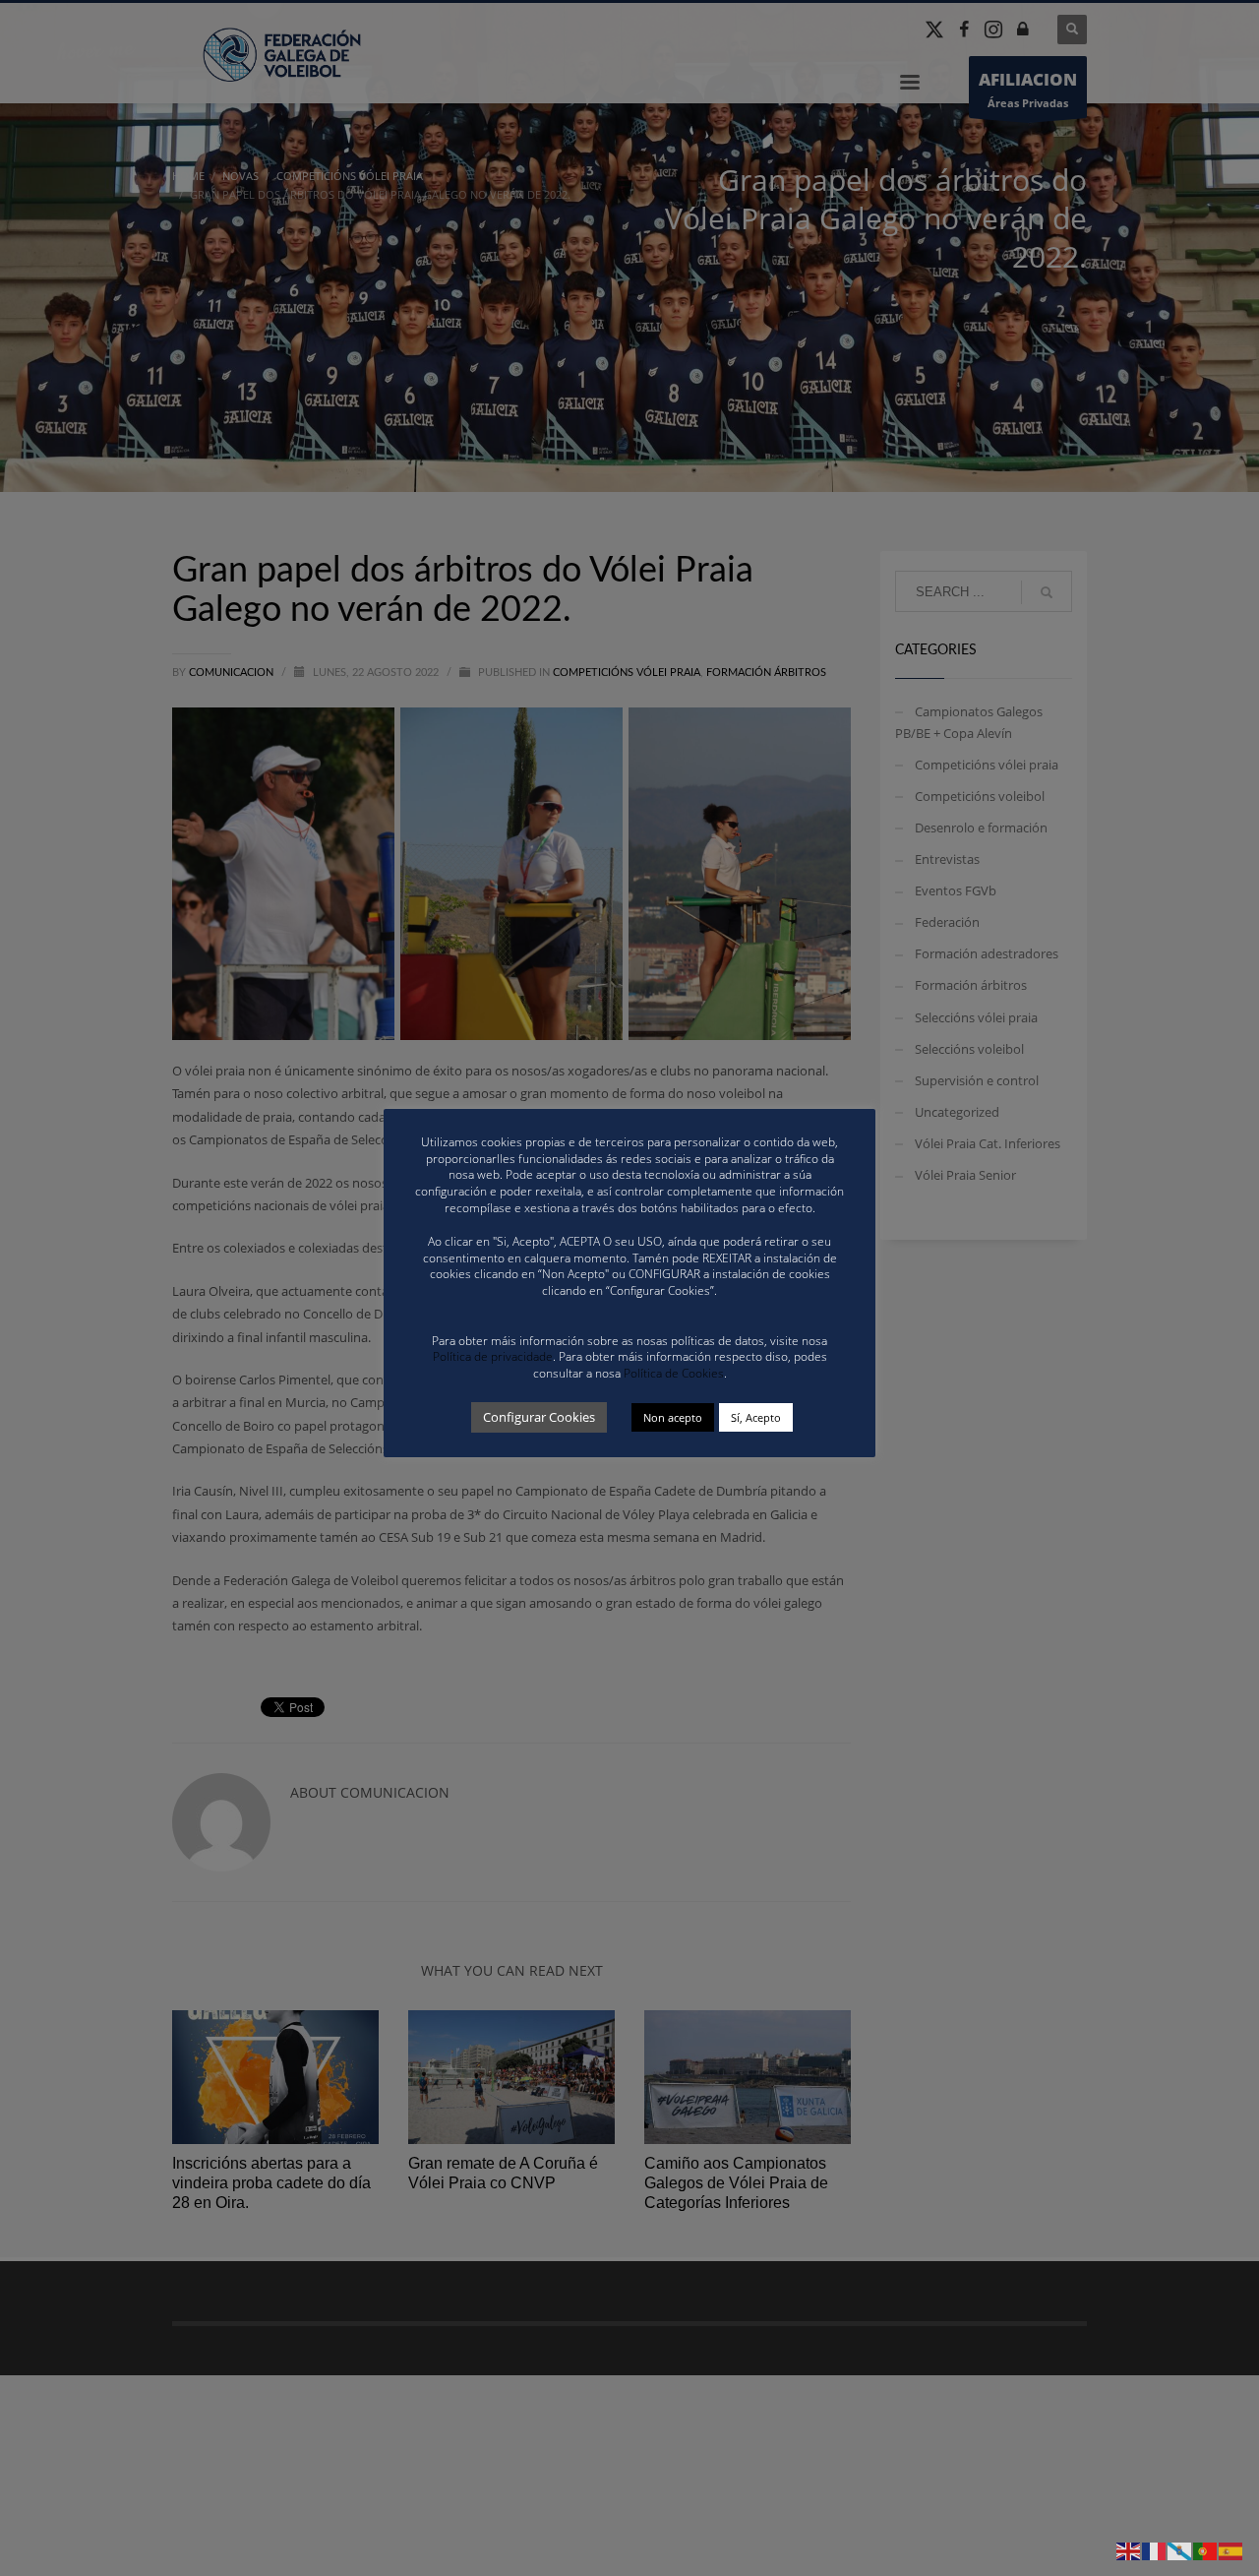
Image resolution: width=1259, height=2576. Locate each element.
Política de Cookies (674, 1373)
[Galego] (1180, 2550)
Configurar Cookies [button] (539, 1417)
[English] (1129, 2550)
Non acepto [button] (673, 1417)
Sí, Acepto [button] (756, 1417)
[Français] (1155, 2550)
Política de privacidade (493, 1356)
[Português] (1206, 2550)
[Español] (1231, 2550)
